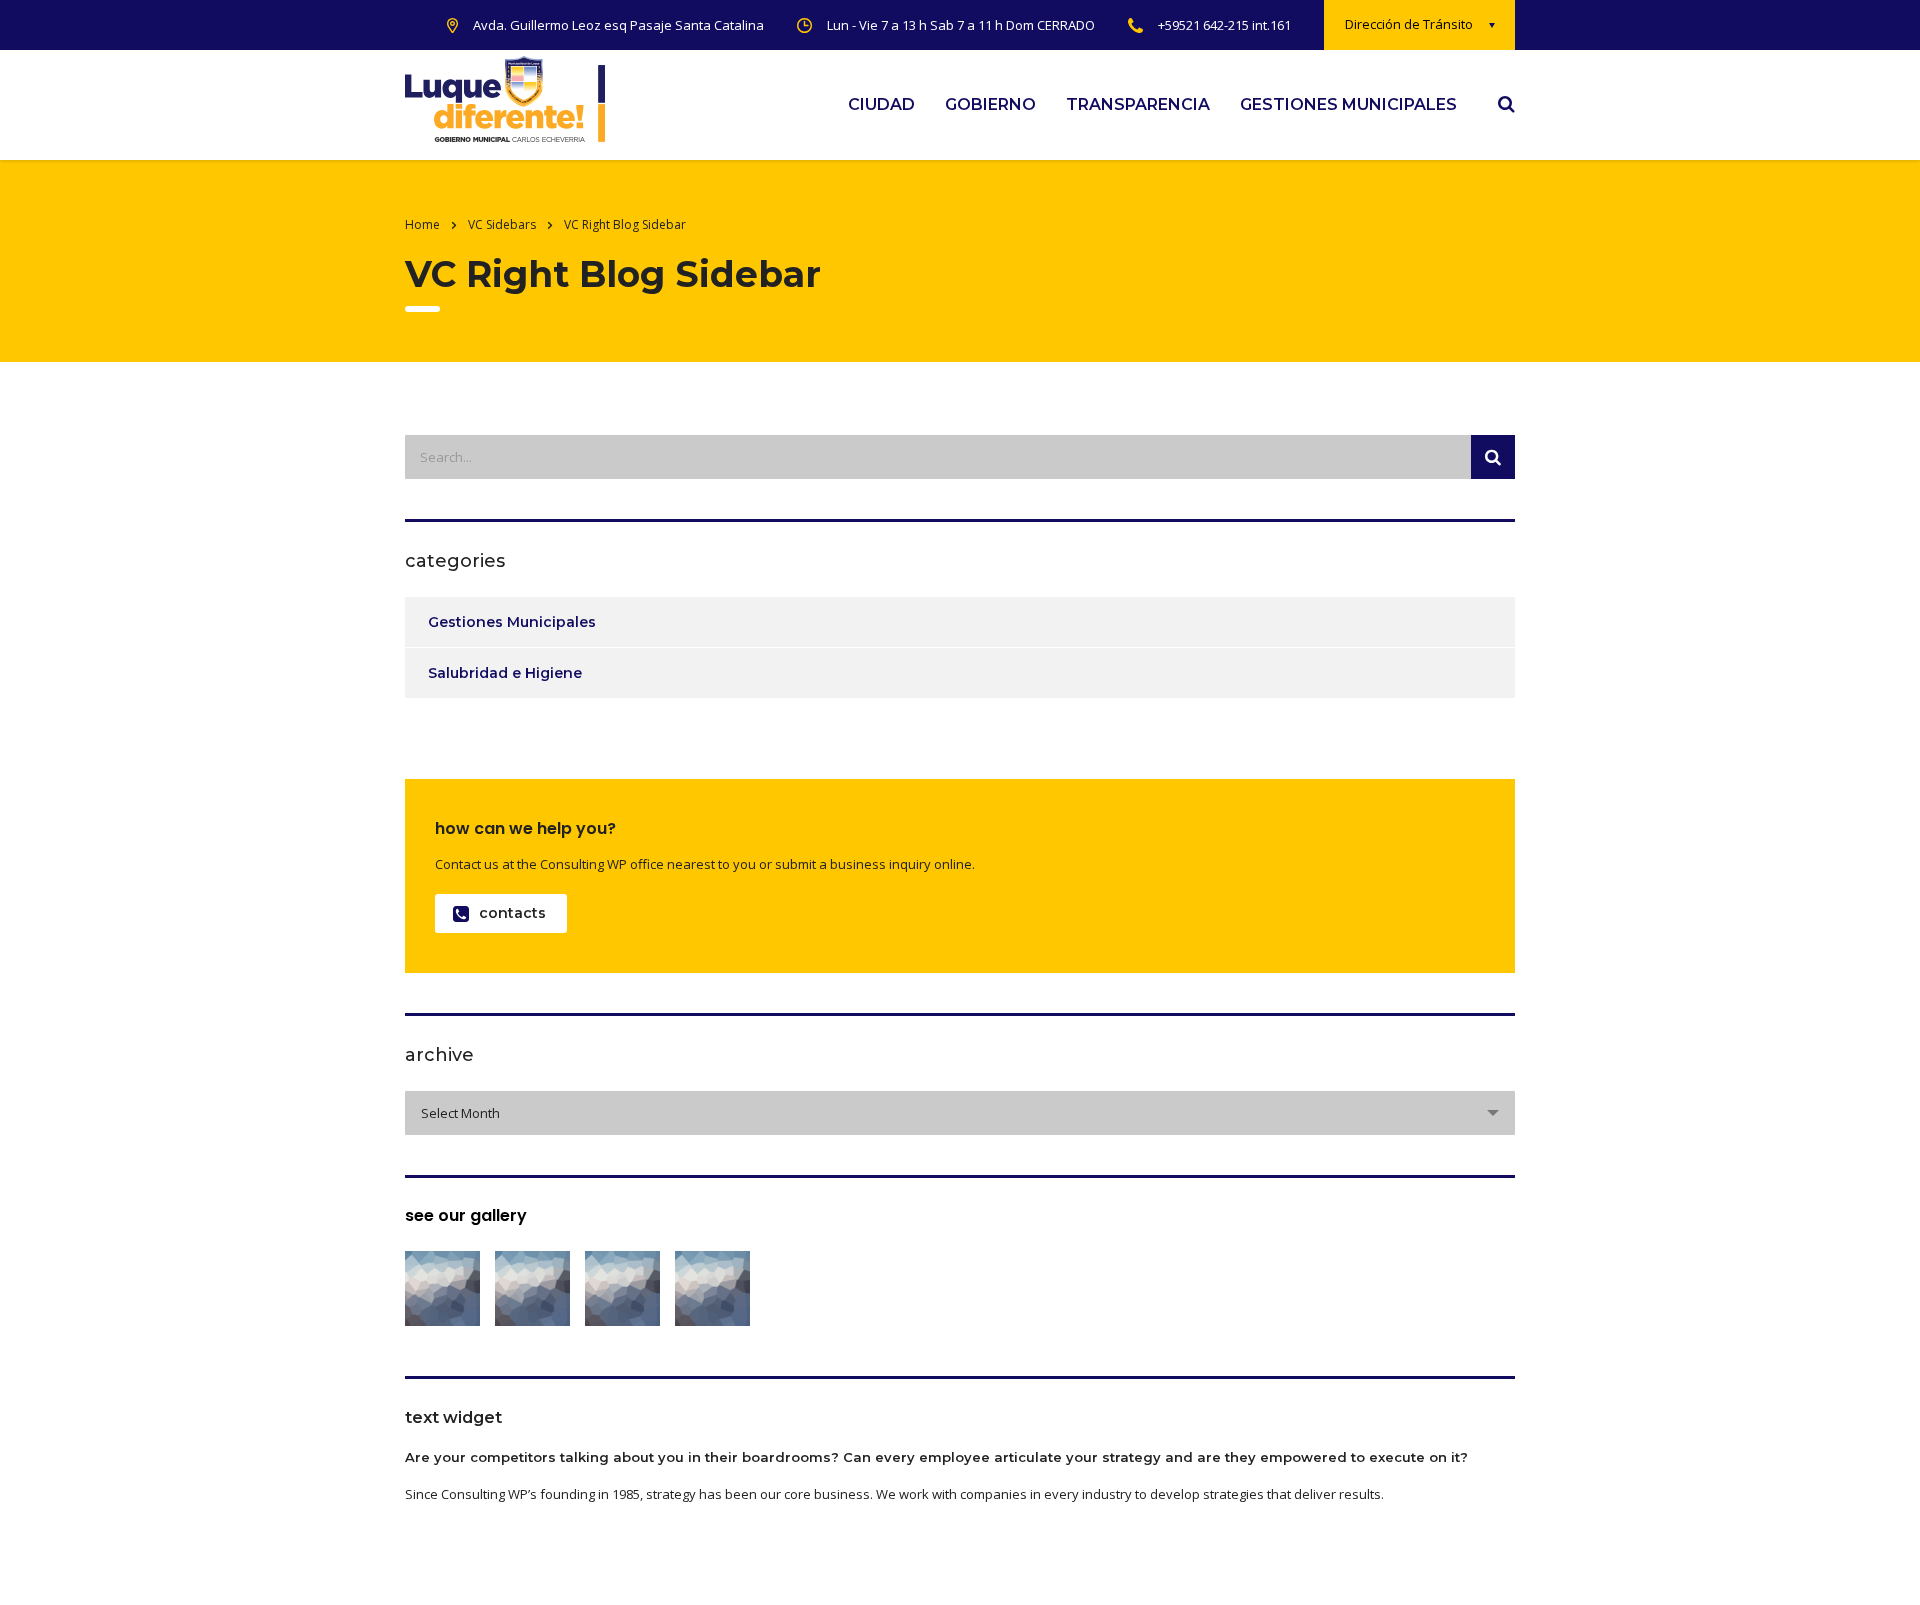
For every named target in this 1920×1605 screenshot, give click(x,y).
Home (422, 224)
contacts (512, 913)
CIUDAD (881, 104)
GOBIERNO (990, 104)
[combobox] (960, 1113)
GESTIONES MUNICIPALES (1348, 104)
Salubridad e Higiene (505, 673)
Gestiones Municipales (512, 622)
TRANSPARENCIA (1138, 104)
